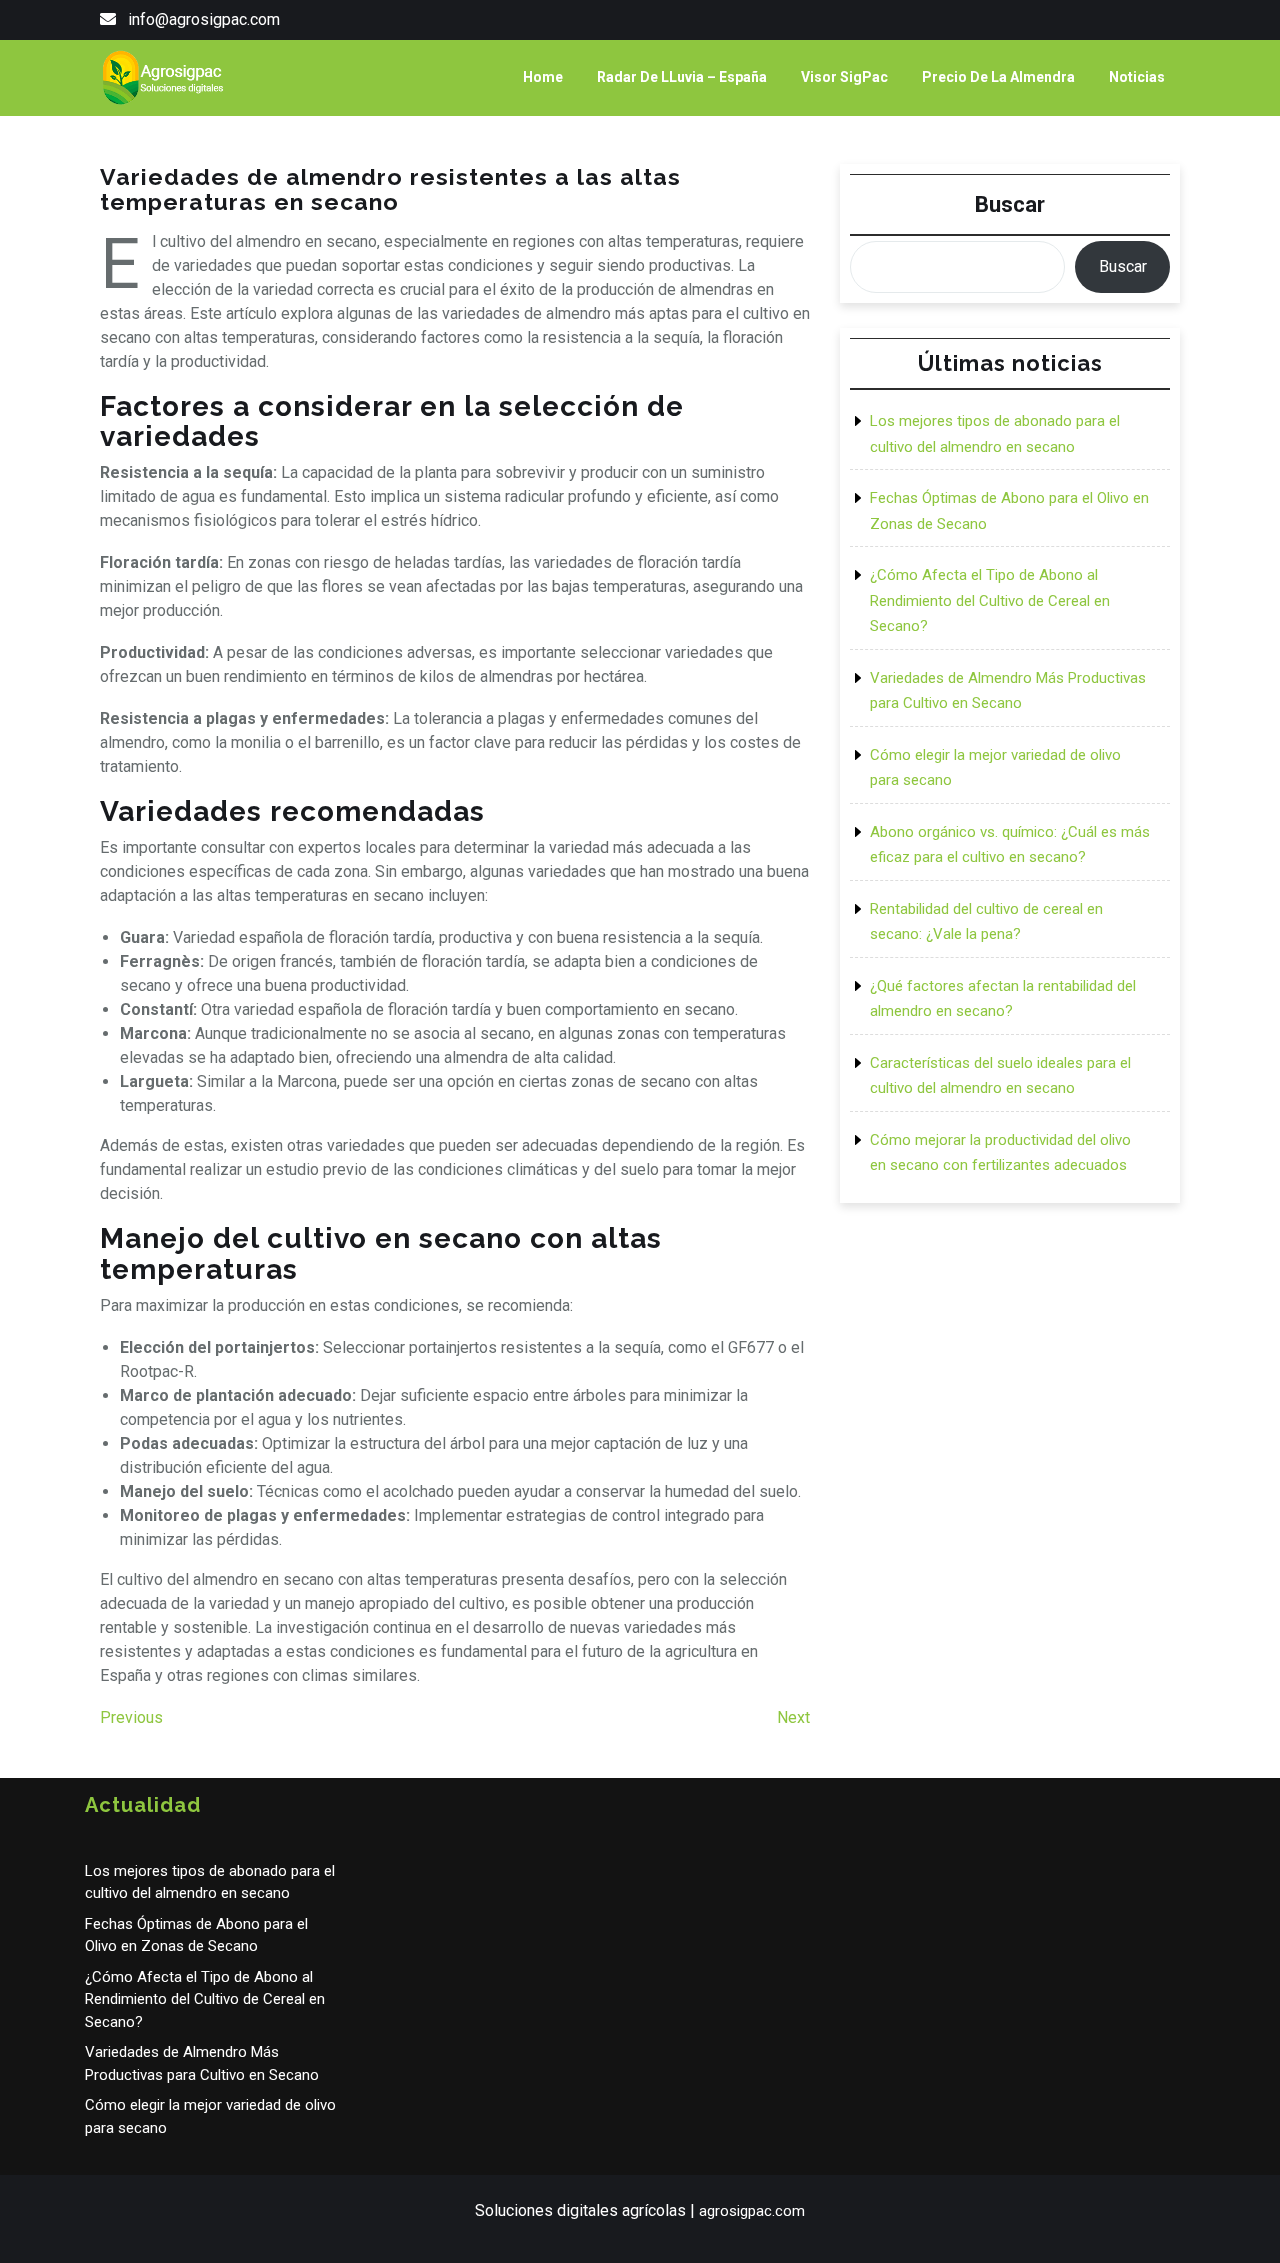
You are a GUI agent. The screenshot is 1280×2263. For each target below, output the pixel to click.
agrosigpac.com (752, 2211)
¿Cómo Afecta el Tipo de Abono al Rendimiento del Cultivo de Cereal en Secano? (990, 600)
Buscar (1010, 204)
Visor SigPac (844, 77)
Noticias (1137, 77)
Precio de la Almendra (998, 77)
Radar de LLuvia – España (682, 77)
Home (543, 77)
